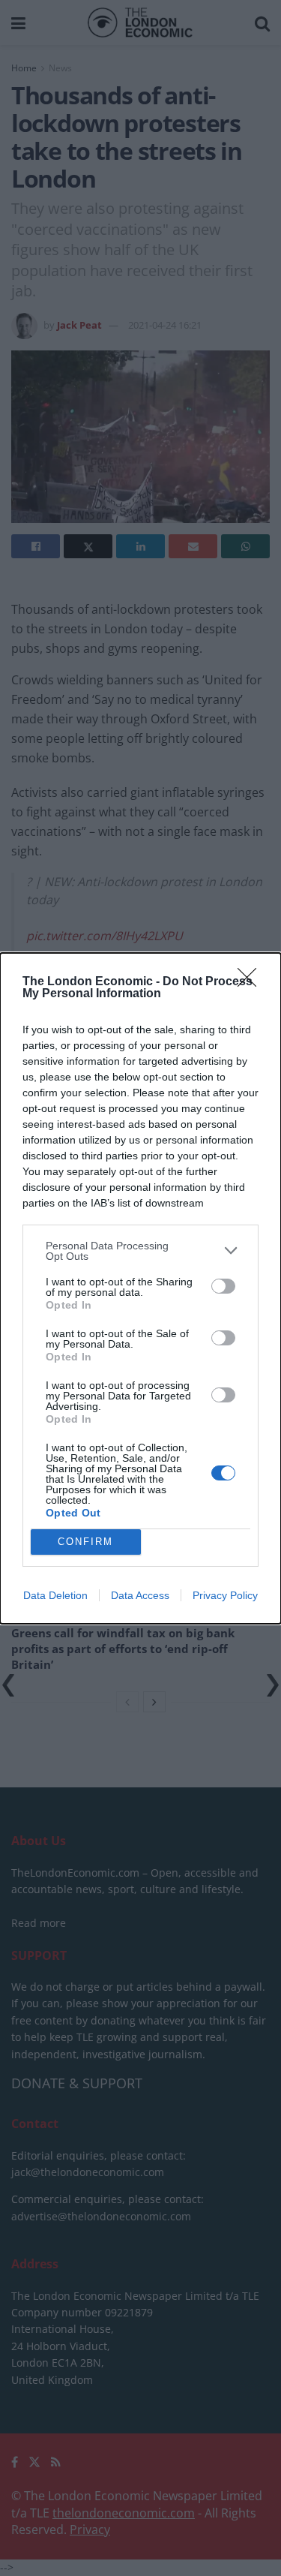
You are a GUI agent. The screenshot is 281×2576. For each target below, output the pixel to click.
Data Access (140, 1595)
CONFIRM (85, 1542)
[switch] (223, 1286)
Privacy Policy (225, 1595)
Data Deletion (55, 1595)
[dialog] (140, 1288)
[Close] (252, 982)
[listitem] (140, 1251)
